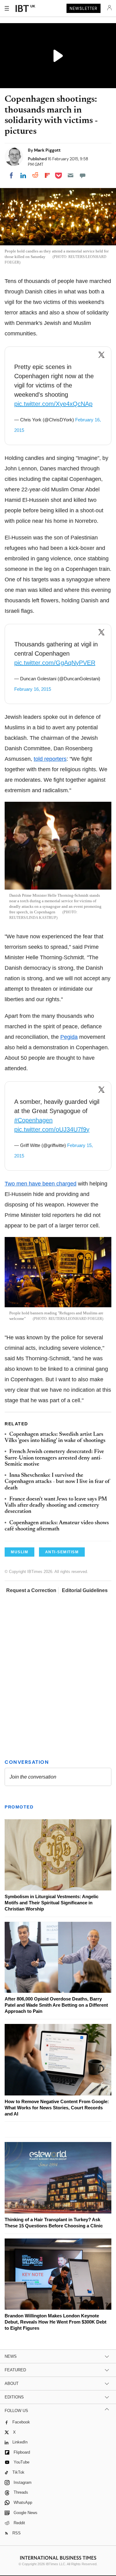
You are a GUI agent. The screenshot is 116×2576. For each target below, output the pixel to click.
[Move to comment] (83, 175)
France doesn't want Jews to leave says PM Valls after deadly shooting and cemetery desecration (56, 1506)
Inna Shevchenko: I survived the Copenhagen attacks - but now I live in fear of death (57, 1482)
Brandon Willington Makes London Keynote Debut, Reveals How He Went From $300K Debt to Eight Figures (56, 2322)
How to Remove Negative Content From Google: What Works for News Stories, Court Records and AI (57, 2108)
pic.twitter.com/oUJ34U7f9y (52, 1129)
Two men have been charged (41, 1184)
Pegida (69, 1037)
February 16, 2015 (33, 689)
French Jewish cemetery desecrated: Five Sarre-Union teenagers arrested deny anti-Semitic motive (54, 1458)
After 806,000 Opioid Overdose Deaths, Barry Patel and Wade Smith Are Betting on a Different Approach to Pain (56, 2005)
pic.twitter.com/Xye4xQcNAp (53, 404)
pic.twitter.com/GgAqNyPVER (55, 663)
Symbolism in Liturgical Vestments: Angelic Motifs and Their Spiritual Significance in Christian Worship (52, 1903)
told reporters (50, 759)
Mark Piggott (47, 150)
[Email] (71, 175)
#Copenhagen (33, 1120)
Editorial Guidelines (85, 1590)
